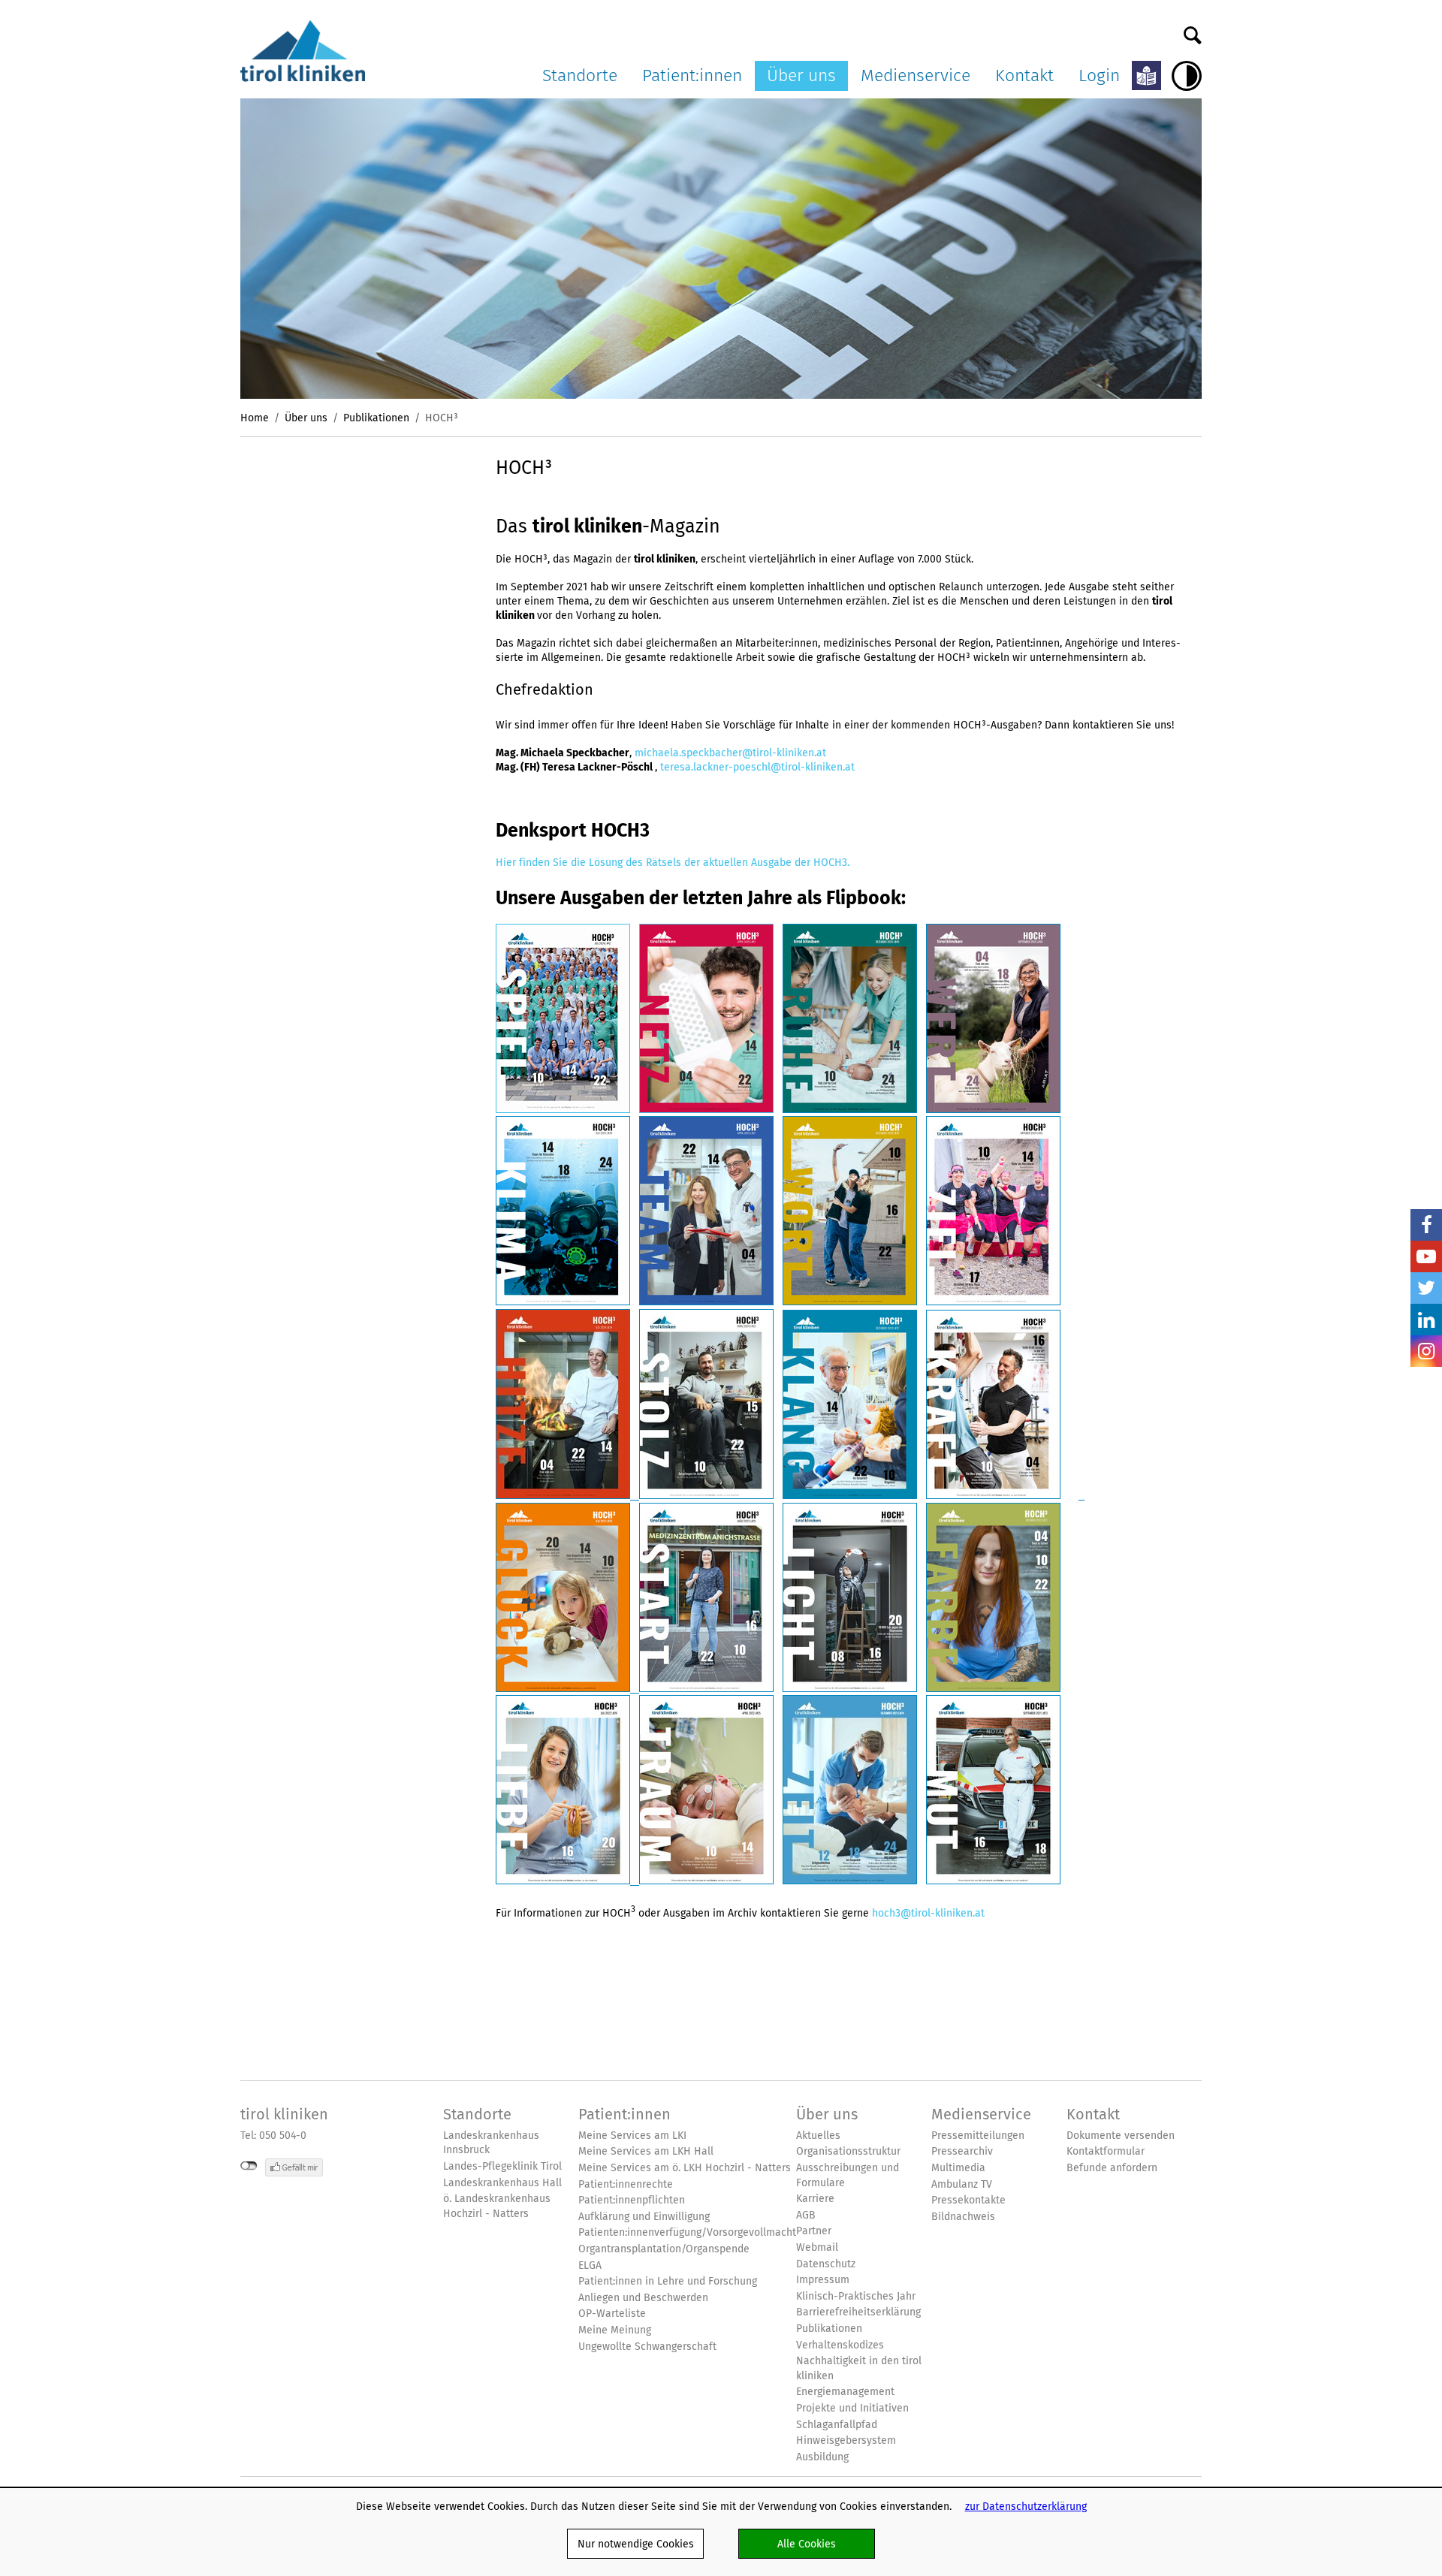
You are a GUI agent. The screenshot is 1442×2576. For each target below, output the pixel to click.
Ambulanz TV (962, 2184)
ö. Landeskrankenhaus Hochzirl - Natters (497, 2206)
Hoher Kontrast (1187, 76)
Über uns (801, 75)
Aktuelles (818, 2136)
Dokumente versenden (1121, 2136)
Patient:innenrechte (626, 2184)
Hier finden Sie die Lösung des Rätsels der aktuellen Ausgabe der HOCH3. (673, 862)
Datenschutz (826, 2264)
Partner (814, 2231)
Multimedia (958, 2168)
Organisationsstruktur (848, 2151)
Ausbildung (822, 2457)
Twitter (1426, 1288)
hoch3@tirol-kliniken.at (928, 1912)
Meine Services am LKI (632, 2136)
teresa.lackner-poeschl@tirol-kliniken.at (757, 767)
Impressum (823, 2280)
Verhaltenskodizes (840, 2345)
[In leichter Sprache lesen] (1146, 75)
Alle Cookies (807, 2544)
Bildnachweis (963, 2217)
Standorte (580, 75)
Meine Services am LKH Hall (646, 2151)
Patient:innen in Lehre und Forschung (668, 2281)
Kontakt (1024, 75)
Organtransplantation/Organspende (664, 2249)
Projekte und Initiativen (852, 2408)
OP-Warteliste (612, 2314)
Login (1099, 75)
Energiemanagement (845, 2392)
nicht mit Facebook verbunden (249, 2166)
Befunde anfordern (1112, 2168)
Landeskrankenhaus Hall (502, 2183)
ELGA (590, 2265)
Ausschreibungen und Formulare (848, 2175)
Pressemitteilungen (978, 2136)
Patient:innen (692, 75)
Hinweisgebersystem (846, 2440)
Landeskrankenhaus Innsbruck (491, 2143)
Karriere (815, 2199)
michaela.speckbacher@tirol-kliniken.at (730, 753)
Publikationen (376, 418)
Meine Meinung (615, 2330)
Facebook (1426, 1225)
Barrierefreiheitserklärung (858, 2312)
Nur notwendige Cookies (636, 2544)
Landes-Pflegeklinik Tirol (502, 2166)
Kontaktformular (1106, 2151)
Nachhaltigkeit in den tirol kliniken (859, 2368)
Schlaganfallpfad (837, 2425)
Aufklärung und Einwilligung (644, 2217)
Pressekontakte (968, 2200)
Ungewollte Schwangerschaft (647, 2347)
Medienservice (916, 75)
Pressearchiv (962, 2151)
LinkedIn (1426, 1320)
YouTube (1426, 1256)
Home (255, 418)
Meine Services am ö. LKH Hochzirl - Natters (685, 2168)
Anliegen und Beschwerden (643, 2298)
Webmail (817, 2247)
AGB (806, 2215)
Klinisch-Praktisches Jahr (856, 2296)
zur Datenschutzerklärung (1026, 2506)
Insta (1426, 1351)
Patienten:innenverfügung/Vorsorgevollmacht (687, 2232)
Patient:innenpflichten (632, 2200)
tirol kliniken (284, 2114)
